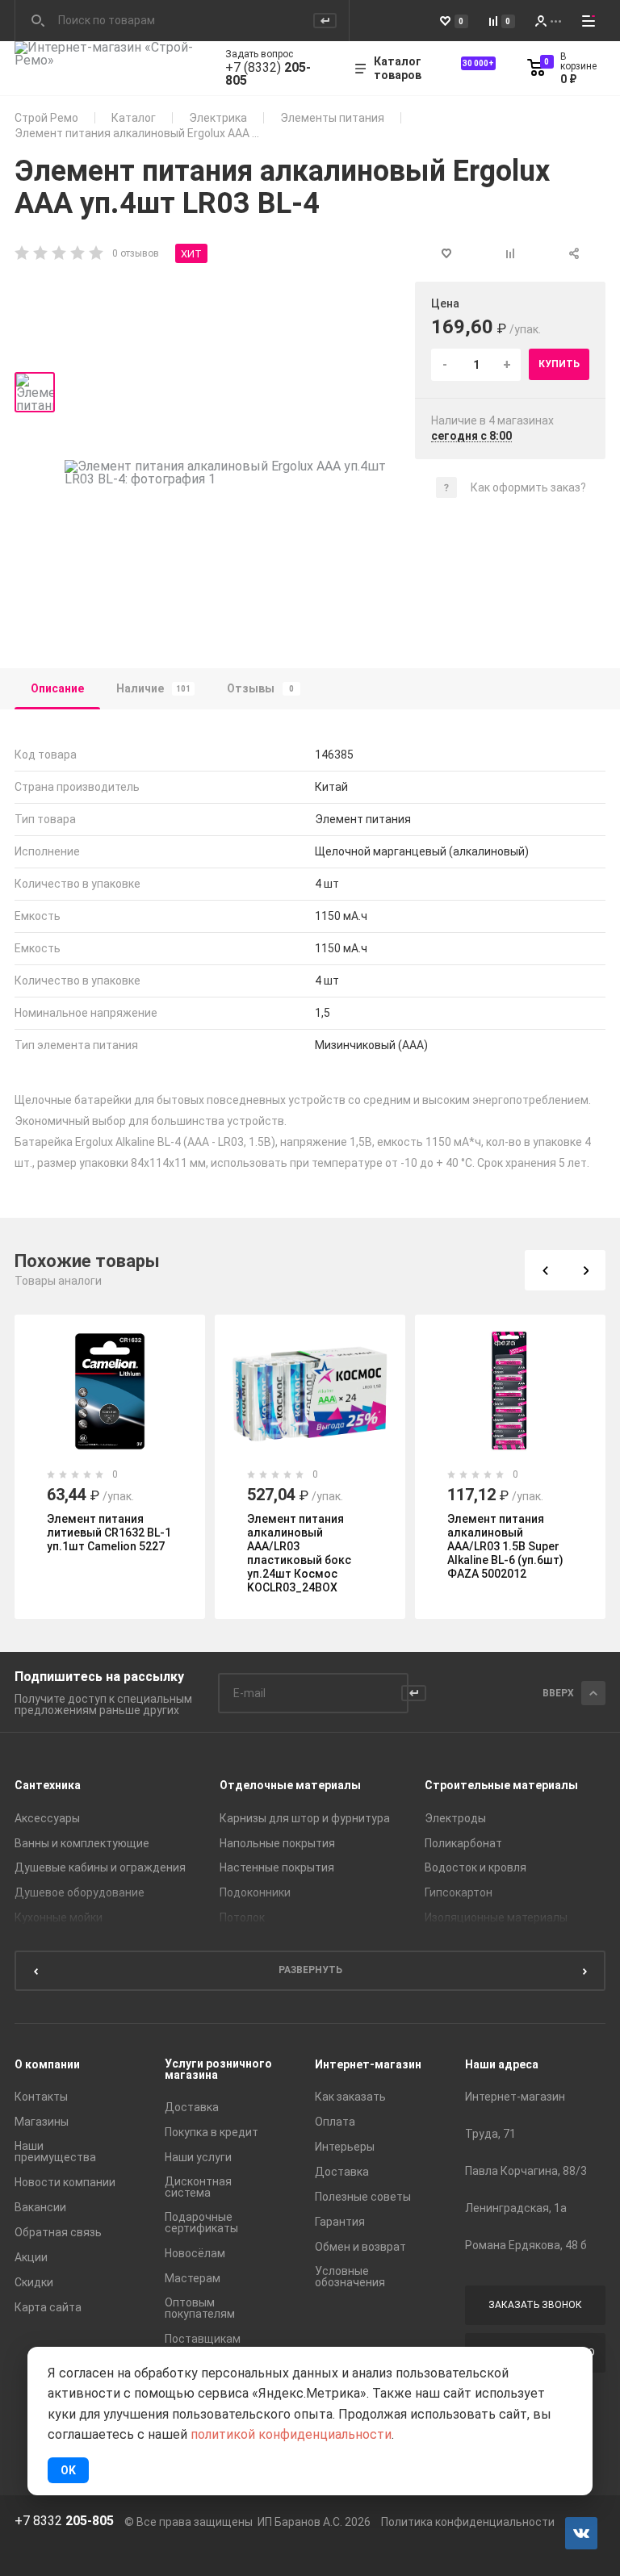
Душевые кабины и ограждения (100, 1867)
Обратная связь (58, 2232)
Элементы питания (332, 118)
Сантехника (48, 1785)
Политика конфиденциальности (468, 2522)
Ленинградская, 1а (516, 2208)
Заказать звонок (535, 2305)
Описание (57, 688)
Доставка (192, 2107)
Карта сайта (48, 2307)
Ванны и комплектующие (82, 1843)
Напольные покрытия (277, 1843)
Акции (31, 2257)
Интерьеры (345, 2147)
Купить (559, 364)
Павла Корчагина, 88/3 (526, 2171)
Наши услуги (198, 2157)
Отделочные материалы (290, 1785)
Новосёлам (195, 2253)
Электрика (218, 118)
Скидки (34, 2282)
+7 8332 (64, 2521)
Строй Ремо (46, 118)
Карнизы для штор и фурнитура (305, 1818)
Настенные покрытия (277, 1867)
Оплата (335, 2122)
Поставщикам (203, 2339)
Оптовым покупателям (200, 2308)
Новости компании (65, 2182)
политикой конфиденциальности (291, 2434)
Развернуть (310, 1970)
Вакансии (40, 2207)
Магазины (42, 2122)
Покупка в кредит (212, 2132)
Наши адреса (502, 2064)
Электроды (455, 1818)
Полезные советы (363, 2197)
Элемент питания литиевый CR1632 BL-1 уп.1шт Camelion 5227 (109, 1533)
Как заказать (350, 2097)
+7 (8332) (268, 74)
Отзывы (260, 688)
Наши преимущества (55, 2152)
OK (68, 2470)
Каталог (134, 118)
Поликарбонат (463, 1843)
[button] (545, 1270)
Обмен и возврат (360, 2247)
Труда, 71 (490, 2134)
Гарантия (340, 2222)
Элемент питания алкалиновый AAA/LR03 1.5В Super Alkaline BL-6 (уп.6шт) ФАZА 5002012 (505, 1546)
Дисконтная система (198, 2187)
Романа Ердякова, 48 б (526, 2245)
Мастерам (193, 2278)
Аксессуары (47, 1818)
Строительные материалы (501, 1785)
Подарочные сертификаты (201, 2223)
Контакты (41, 2097)
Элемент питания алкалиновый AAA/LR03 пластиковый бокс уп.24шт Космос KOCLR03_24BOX (299, 1553)
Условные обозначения (350, 2277)
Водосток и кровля (475, 1867)
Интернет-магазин (368, 2064)
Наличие (153, 688)
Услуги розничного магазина (218, 2069)
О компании (47, 2064)
